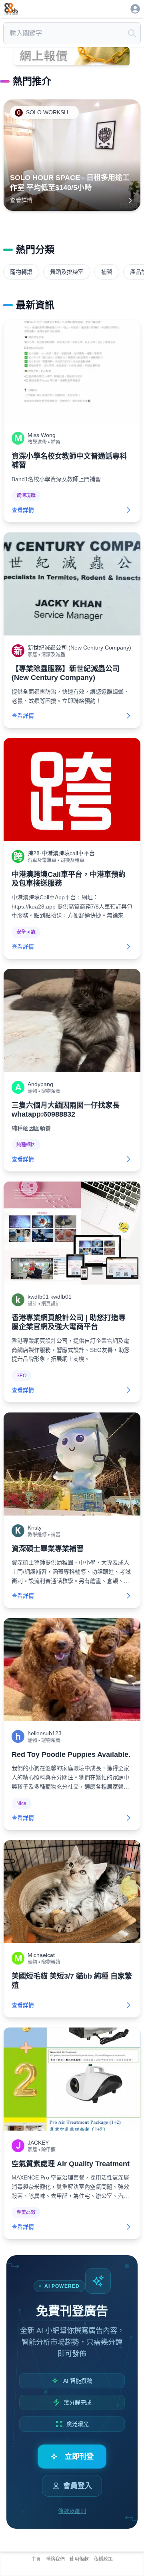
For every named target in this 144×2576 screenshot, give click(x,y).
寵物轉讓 (21, 272)
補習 (107, 272)
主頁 (36, 2559)
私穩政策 (103, 2559)
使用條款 (79, 2559)
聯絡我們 (55, 2559)
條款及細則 (72, 2511)
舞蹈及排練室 (67, 272)
